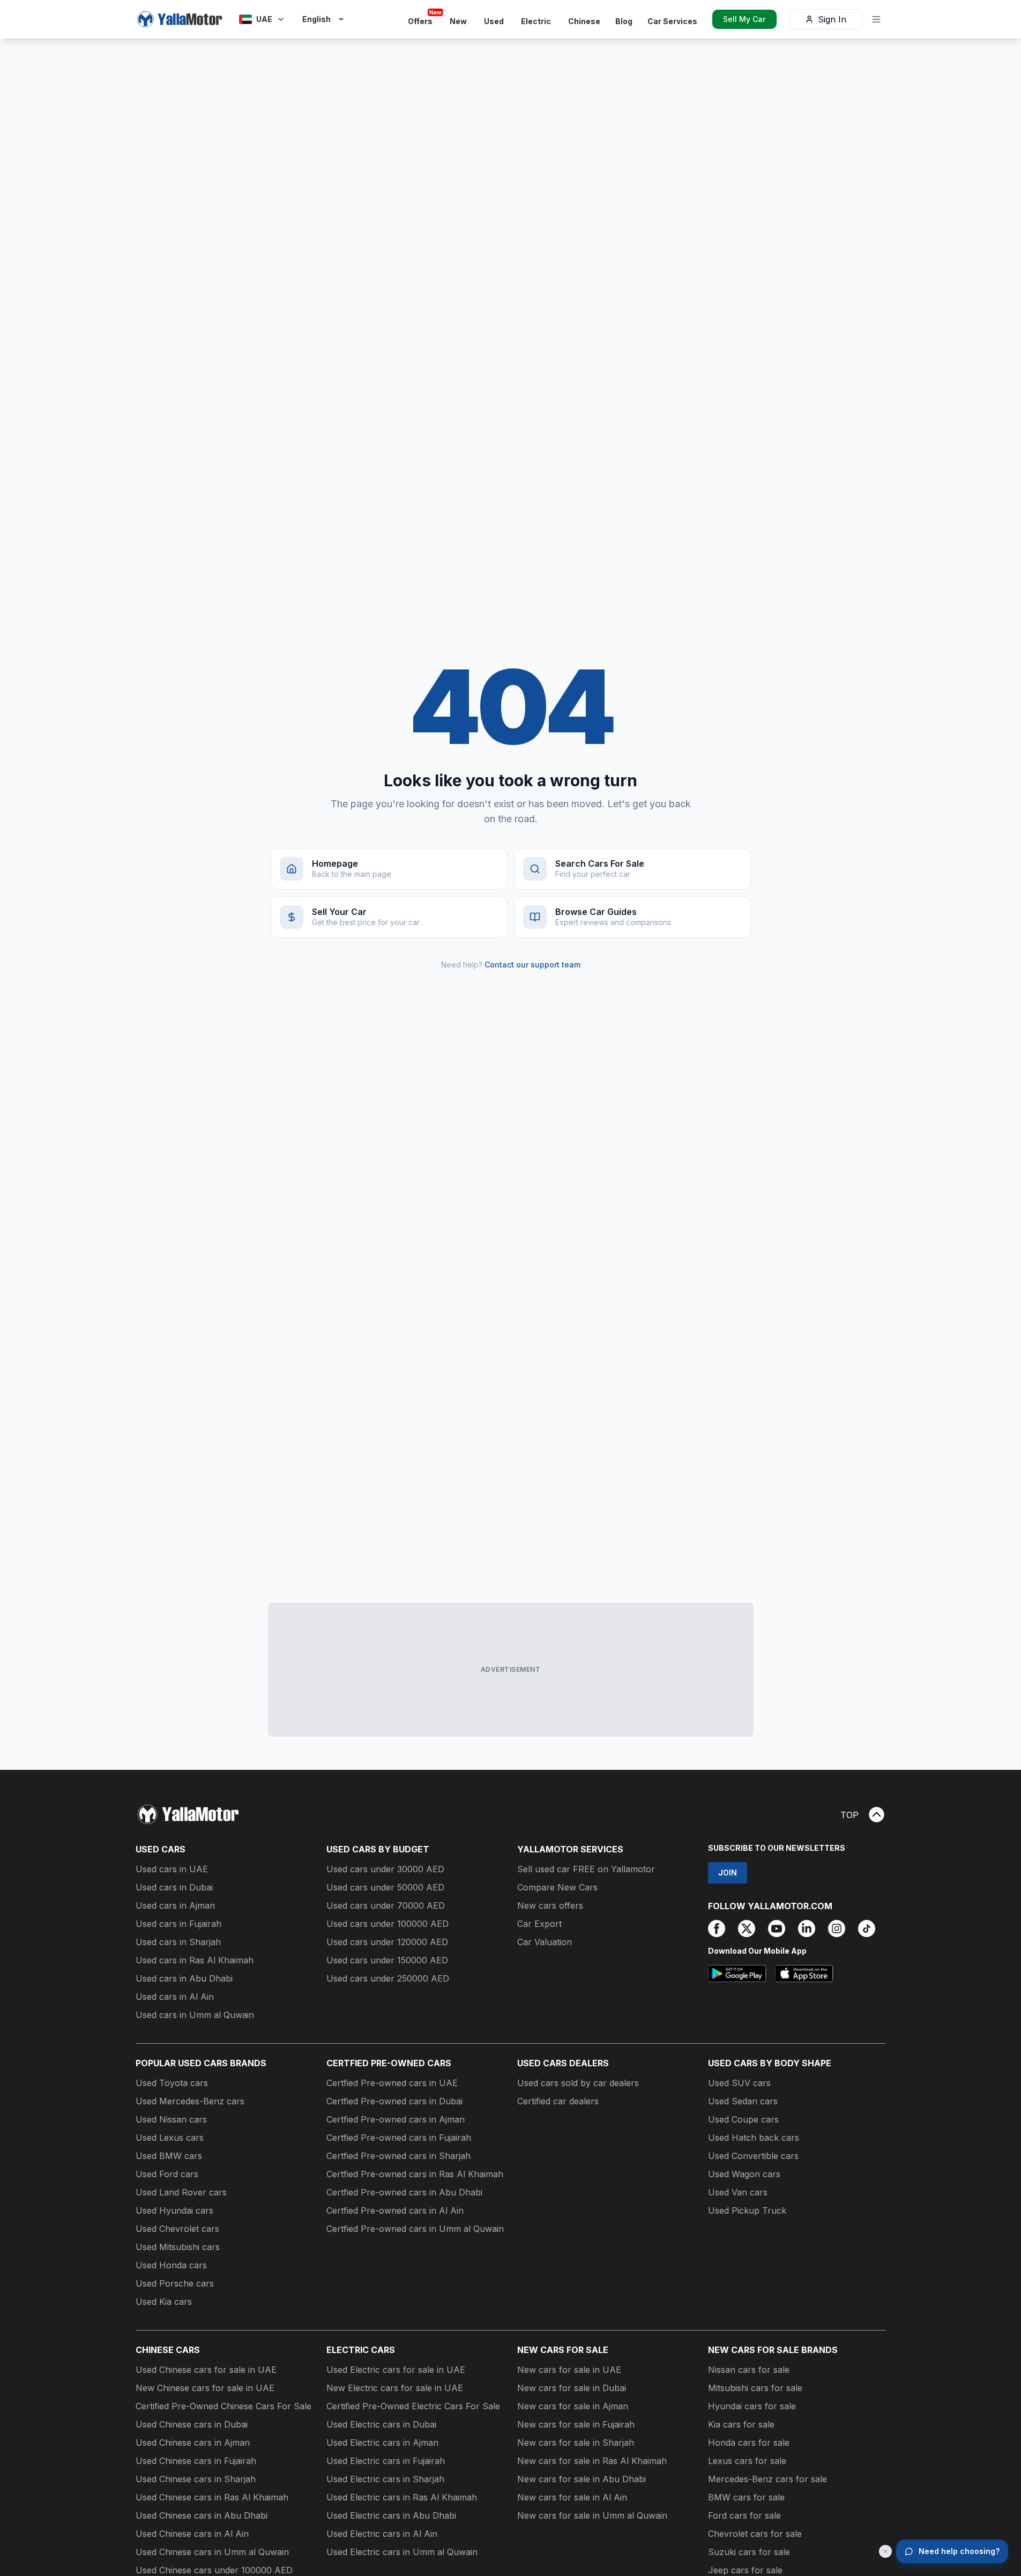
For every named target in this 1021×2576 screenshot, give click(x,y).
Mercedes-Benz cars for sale (767, 2479)
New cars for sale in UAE (569, 2370)
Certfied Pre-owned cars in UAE (392, 2083)
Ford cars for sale (744, 2515)
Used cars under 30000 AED (385, 1869)
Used (494, 21)
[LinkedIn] (807, 1929)
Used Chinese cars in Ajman (193, 2443)
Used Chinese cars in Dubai (192, 2424)
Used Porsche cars (175, 2283)
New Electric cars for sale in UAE (395, 2388)
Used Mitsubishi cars (178, 2247)
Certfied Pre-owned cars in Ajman (396, 2119)
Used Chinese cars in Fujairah (196, 2461)
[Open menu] (876, 19)
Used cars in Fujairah (178, 1924)
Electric (536, 21)
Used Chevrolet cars (177, 2229)
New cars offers (550, 1905)
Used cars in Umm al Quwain (195, 2015)
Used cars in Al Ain (175, 1997)
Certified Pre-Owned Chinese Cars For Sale (223, 2406)
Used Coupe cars (743, 2119)
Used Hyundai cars (174, 2210)
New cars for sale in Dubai (572, 2388)
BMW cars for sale (746, 2497)
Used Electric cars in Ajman (382, 2443)
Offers (423, 19)
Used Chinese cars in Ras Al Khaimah (212, 2497)
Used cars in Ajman (175, 1905)
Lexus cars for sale (747, 2461)
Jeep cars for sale (745, 2570)
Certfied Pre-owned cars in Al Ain (395, 2210)
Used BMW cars (169, 2156)
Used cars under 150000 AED (387, 1960)
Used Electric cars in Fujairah (386, 2461)
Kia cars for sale (741, 2424)
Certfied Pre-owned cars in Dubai (394, 2101)
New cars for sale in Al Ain (572, 2497)
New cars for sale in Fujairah (576, 2424)
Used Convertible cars (753, 2156)
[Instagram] (837, 1929)
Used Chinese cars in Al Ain (192, 2534)
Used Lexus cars (170, 2138)
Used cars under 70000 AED (386, 1905)
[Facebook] (717, 1929)
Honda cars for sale (749, 2443)
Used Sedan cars (743, 2101)
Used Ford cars (167, 2174)
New (458, 21)
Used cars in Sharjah (178, 1942)
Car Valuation (545, 1942)
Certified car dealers (558, 2101)
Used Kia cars (164, 2302)
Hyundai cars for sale (752, 2406)
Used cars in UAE (172, 1869)
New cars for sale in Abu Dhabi (582, 2479)
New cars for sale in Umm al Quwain (592, 2515)
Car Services (672, 21)
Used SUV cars (739, 2083)
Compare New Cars (557, 1887)
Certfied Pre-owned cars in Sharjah (398, 2156)
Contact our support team (532, 965)
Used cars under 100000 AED (387, 1924)
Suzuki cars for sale (749, 2552)
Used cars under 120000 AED (387, 1942)
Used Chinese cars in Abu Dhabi (202, 2515)
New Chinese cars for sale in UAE (205, 2388)
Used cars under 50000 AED (385, 1887)
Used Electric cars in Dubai (381, 2424)
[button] (324, 19)
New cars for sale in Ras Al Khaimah (592, 2461)
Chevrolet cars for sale (755, 2534)
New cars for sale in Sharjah (576, 2443)
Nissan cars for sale (749, 2370)
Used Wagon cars (744, 2174)
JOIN (728, 1873)
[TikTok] (867, 1929)
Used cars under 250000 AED (388, 1978)
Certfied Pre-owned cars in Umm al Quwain (415, 2229)
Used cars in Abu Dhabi (184, 1978)
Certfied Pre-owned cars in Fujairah (399, 2138)
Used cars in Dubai (174, 1887)
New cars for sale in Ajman (573, 2406)
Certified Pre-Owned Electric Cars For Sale (413, 2406)
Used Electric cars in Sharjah (385, 2479)
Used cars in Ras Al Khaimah (195, 1960)
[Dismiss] (885, 2551)
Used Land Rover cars (181, 2192)
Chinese (584, 21)
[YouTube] (777, 1929)
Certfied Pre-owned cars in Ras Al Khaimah (415, 2174)
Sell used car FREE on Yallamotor (586, 1869)
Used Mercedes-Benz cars (190, 2101)
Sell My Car (744, 19)
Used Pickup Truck (747, 2210)
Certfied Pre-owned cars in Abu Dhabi (404, 2192)
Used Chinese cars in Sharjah (196, 2479)
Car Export (539, 1924)
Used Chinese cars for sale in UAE (206, 2370)
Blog (624, 21)
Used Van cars (738, 2192)
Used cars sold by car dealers (578, 2083)
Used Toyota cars (172, 2083)
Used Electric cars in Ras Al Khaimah (402, 2497)
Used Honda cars (171, 2265)
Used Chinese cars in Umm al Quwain (212, 2552)
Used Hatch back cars (754, 2138)
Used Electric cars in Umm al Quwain (402, 2552)
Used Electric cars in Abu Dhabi (391, 2515)
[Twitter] (747, 1929)
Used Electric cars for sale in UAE (396, 2370)
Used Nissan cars (171, 2119)
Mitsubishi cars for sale (755, 2388)
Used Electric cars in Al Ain (382, 2534)
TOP (849, 1815)
